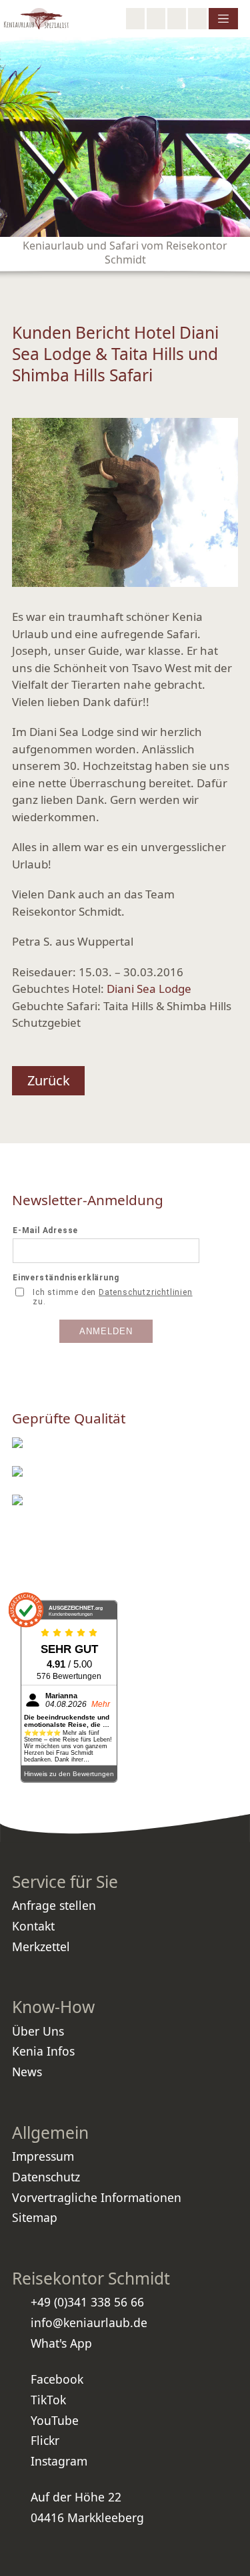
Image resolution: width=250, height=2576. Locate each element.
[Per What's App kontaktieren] (177, 19)
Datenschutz (46, 2177)
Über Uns (38, 2031)
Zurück (49, 1080)
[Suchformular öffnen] (135, 19)
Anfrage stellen (54, 1905)
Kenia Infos (43, 2051)
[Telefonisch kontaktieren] (156, 19)
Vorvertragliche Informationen (97, 2197)
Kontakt (33, 1926)
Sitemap (35, 2217)
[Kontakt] (197, 19)
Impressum (43, 2156)
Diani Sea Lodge (149, 989)
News (27, 2072)
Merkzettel (41, 1946)
